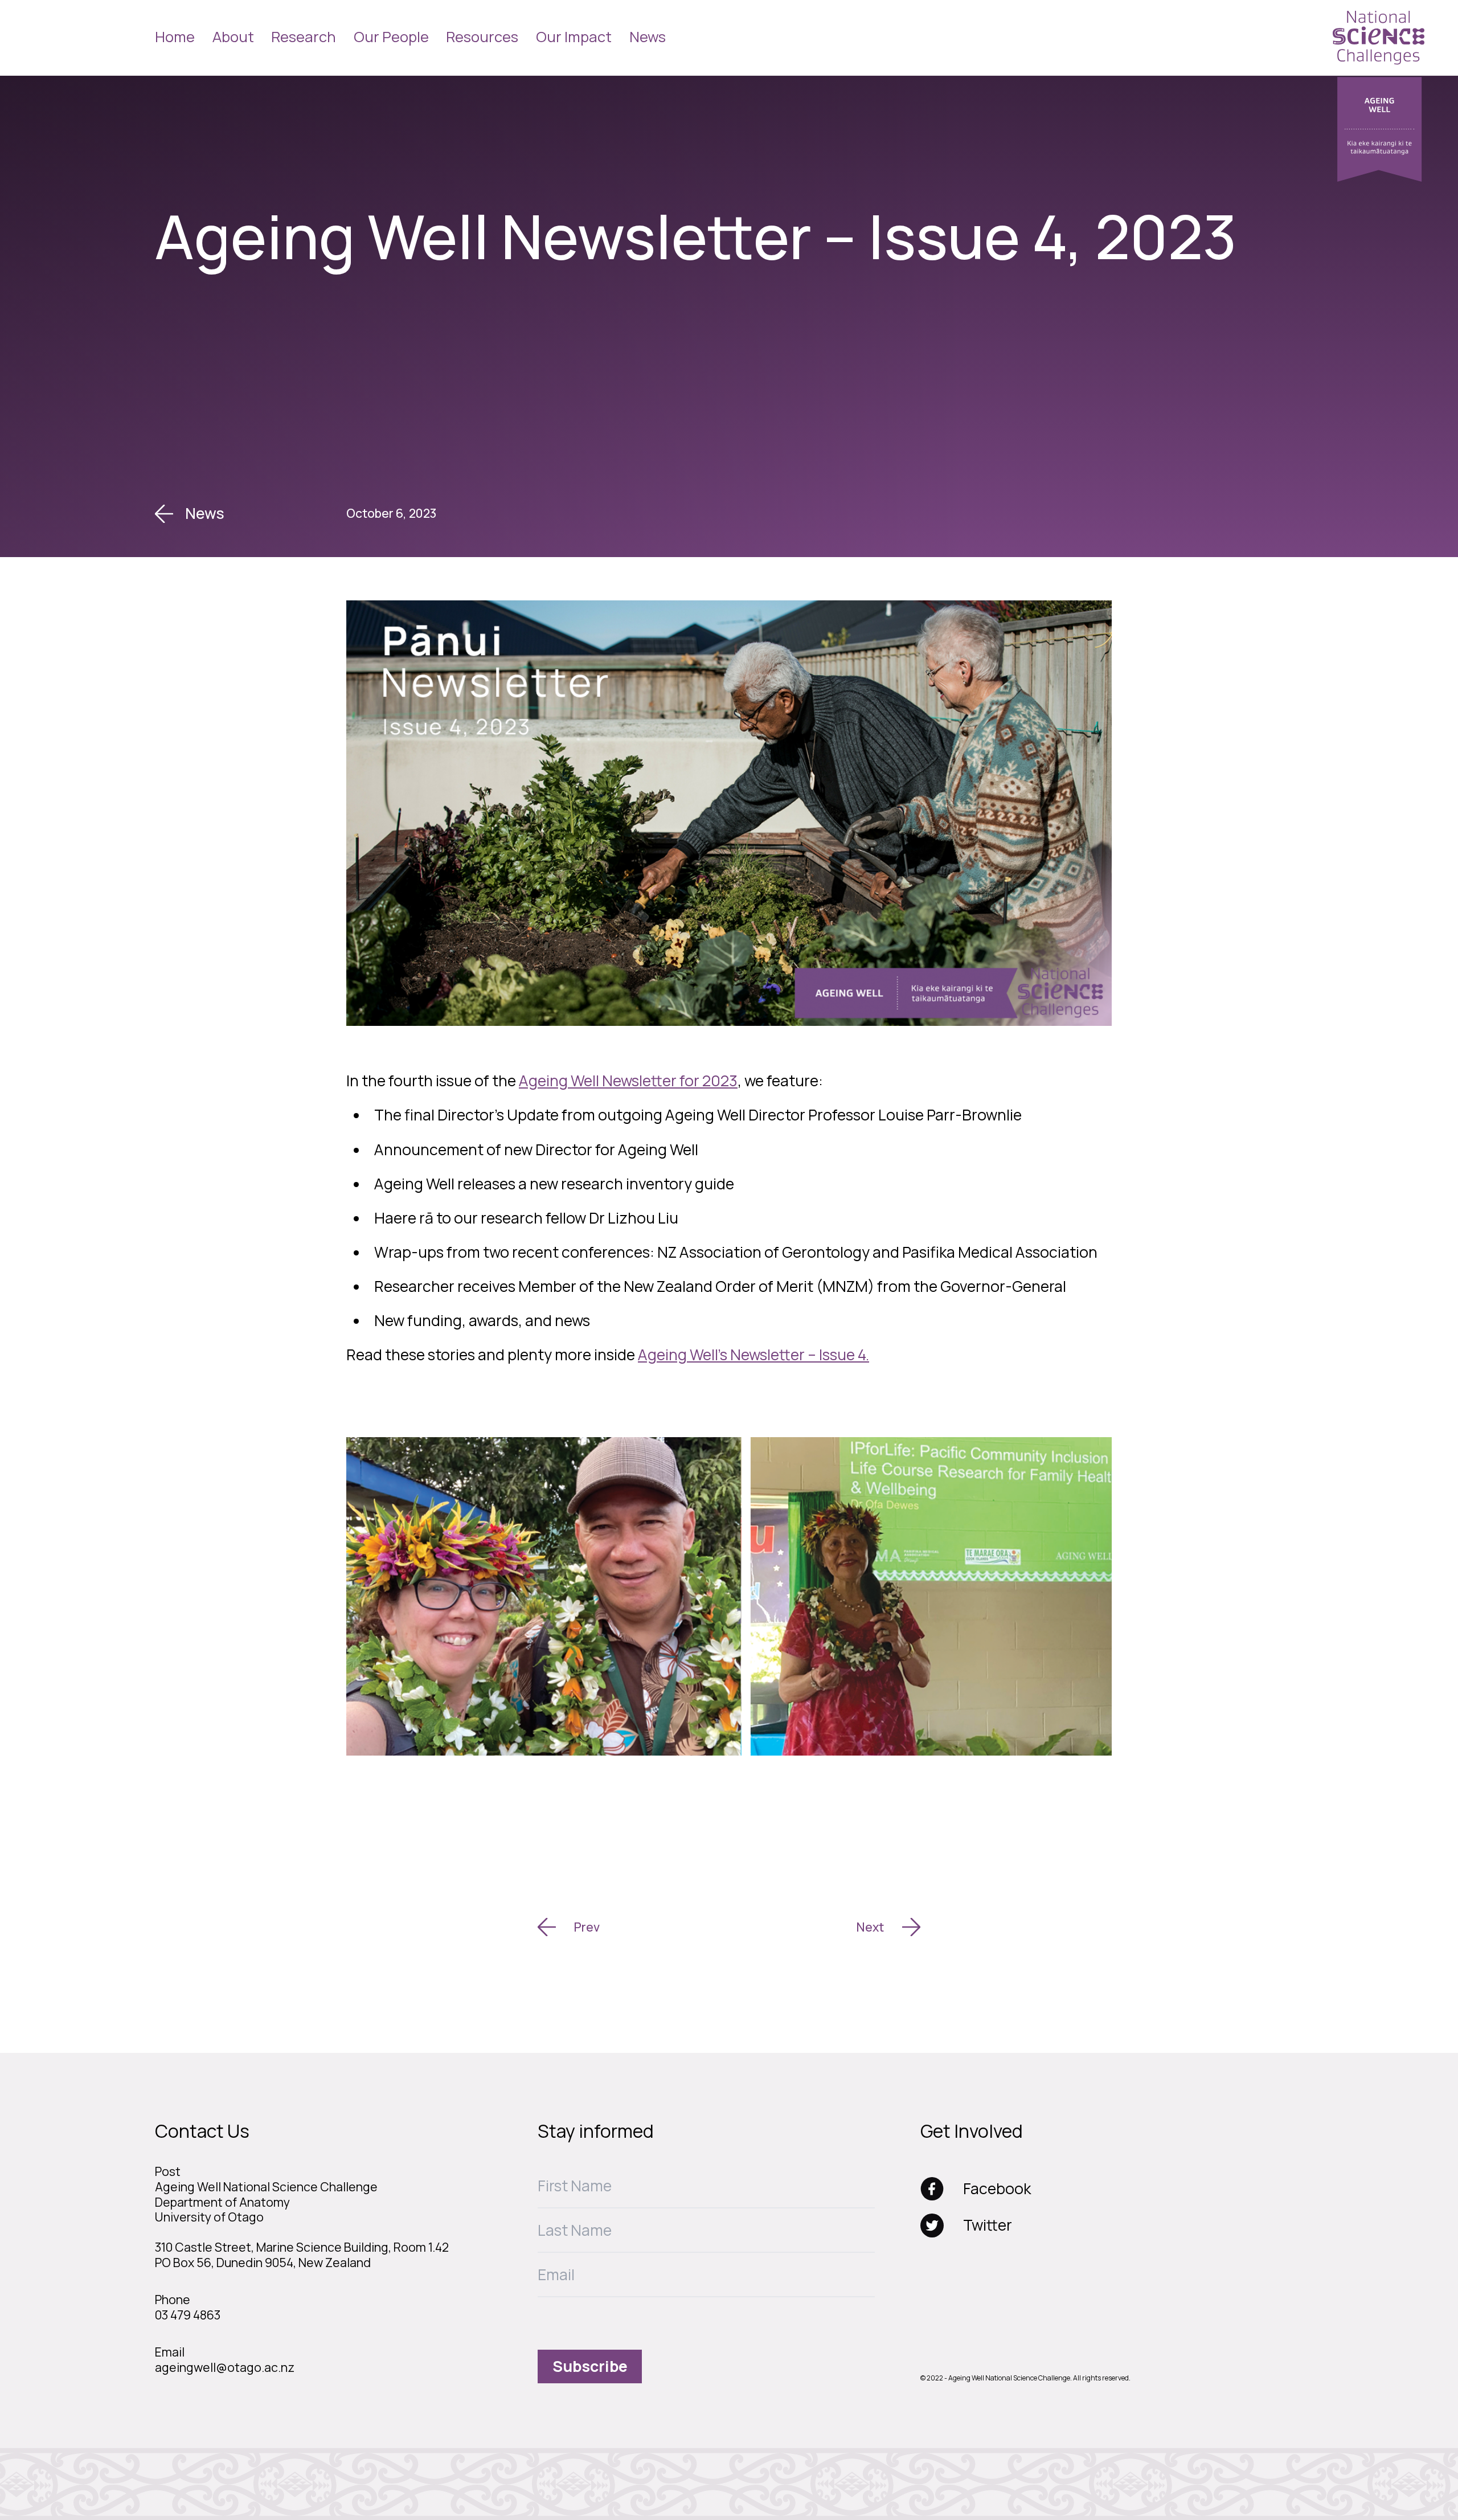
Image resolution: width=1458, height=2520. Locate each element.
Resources (482, 37)
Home (175, 37)
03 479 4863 (188, 2315)
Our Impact (574, 37)
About (233, 37)
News (648, 37)
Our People (391, 37)
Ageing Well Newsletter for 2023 (628, 1081)
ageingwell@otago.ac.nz (225, 2367)
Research (304, 37)
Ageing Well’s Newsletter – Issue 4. (753, 1355)
